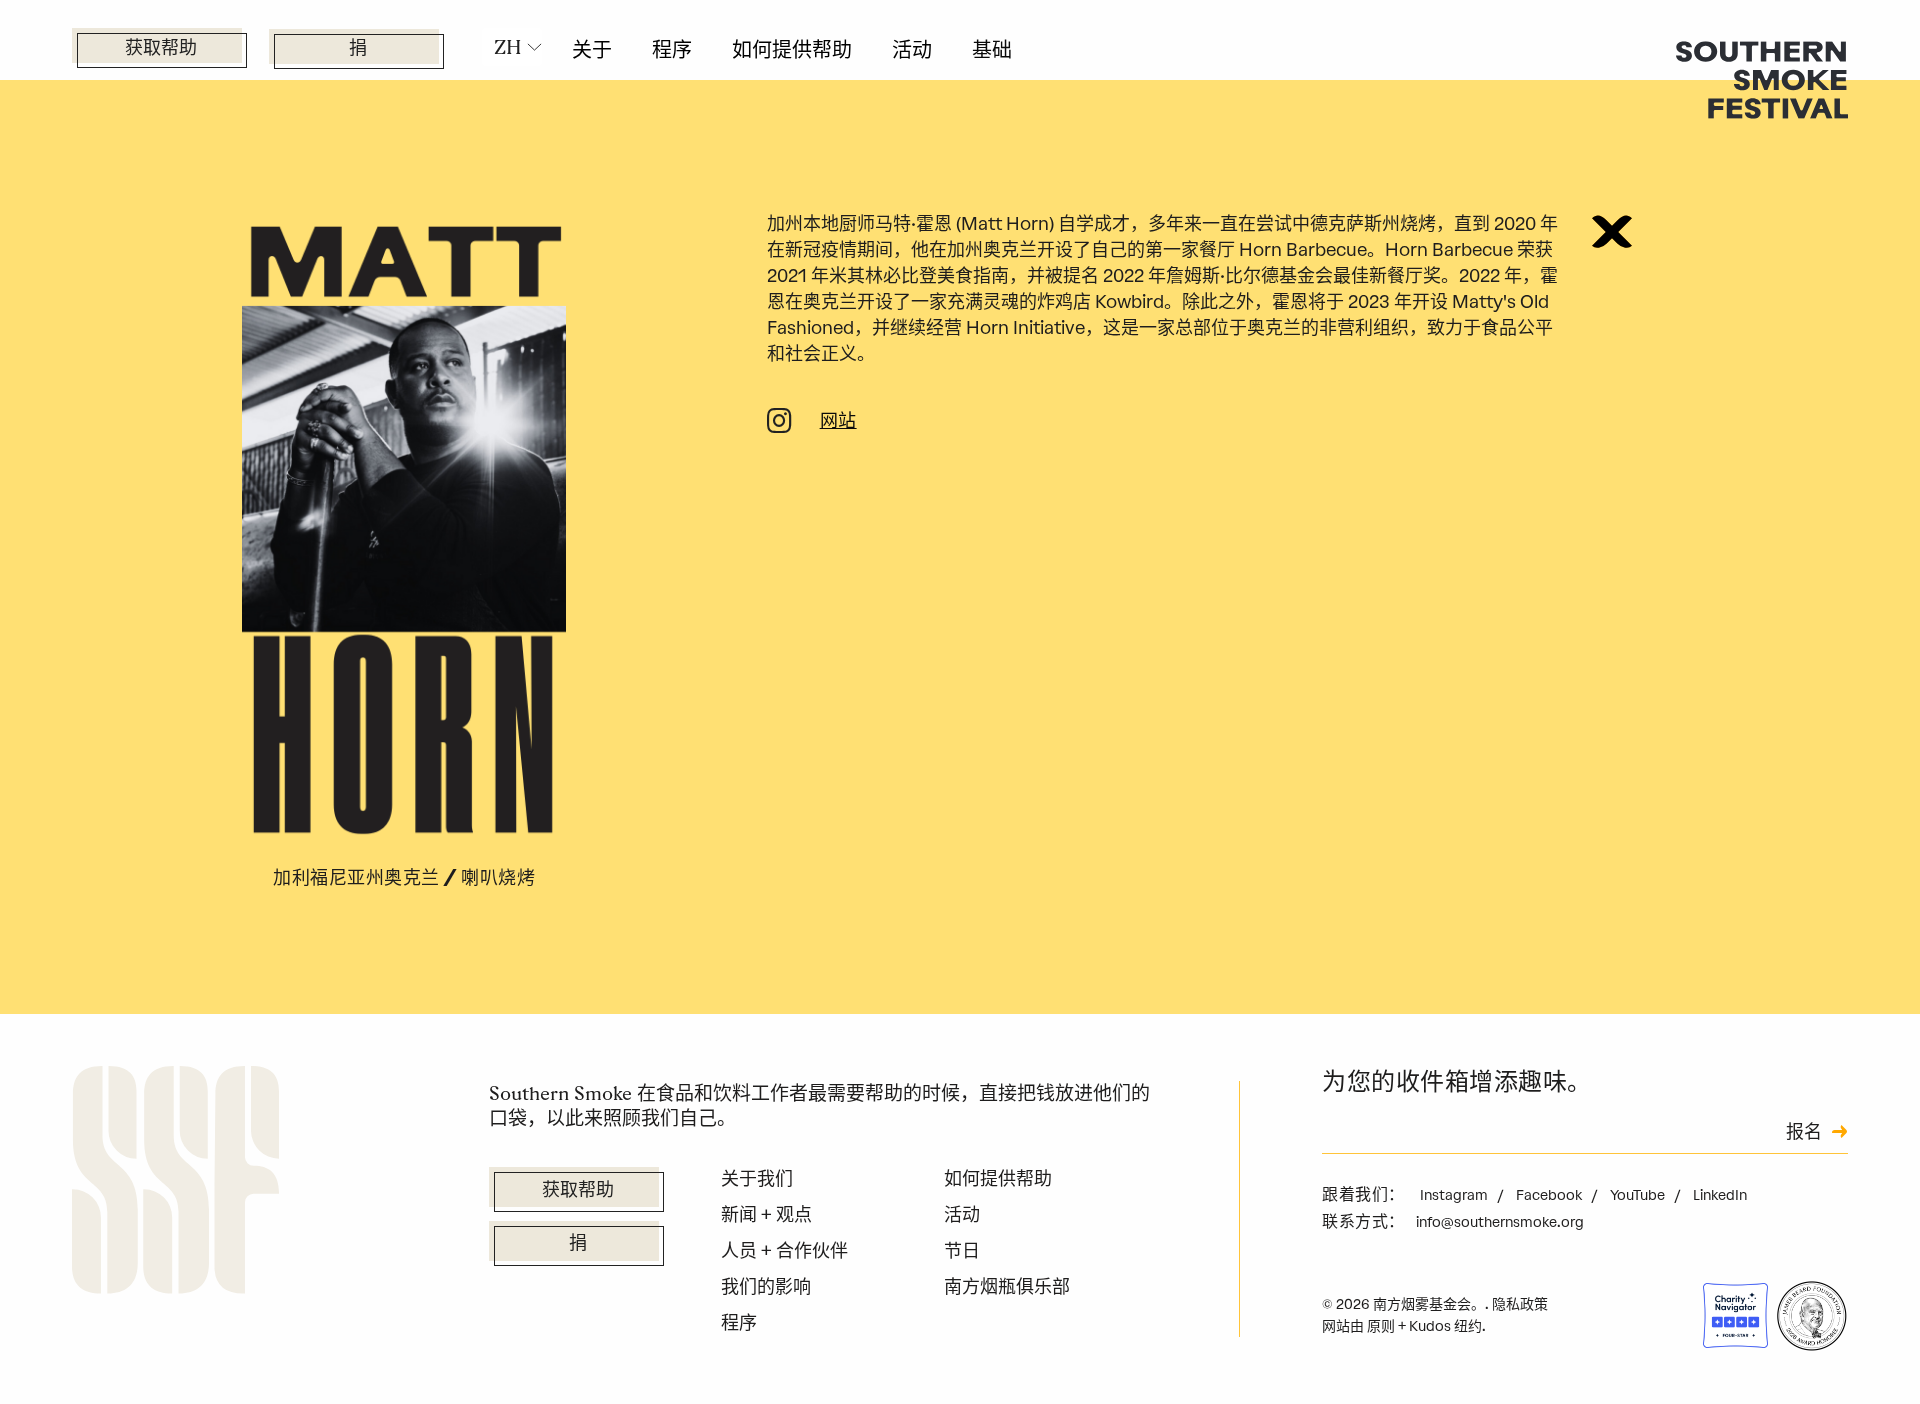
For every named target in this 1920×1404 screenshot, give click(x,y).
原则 (1381, 1326)
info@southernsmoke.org (1500, 1222)
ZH (508, 47)
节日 (962, 1251)
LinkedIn (1720, 1195)
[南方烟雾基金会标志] (175, 1184)
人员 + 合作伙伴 (784, 1251)
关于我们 (757, 1179)
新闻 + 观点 (766, 1215)
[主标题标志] (1762, 79)
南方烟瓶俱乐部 (1007, 1287)
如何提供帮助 (792, 50)
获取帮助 (161, 50)
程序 (672, 50)
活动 (912, 50)
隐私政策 (1520, 1304)
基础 (992, 50)
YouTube (1639, 1195)
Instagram (1455, 1195)
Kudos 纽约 (1445, 1326)
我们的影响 (766, 1287)
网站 (838, 423)
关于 (592, 50)
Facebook (1550, 1195)
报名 (1804, 1134)
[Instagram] (779, 425)
